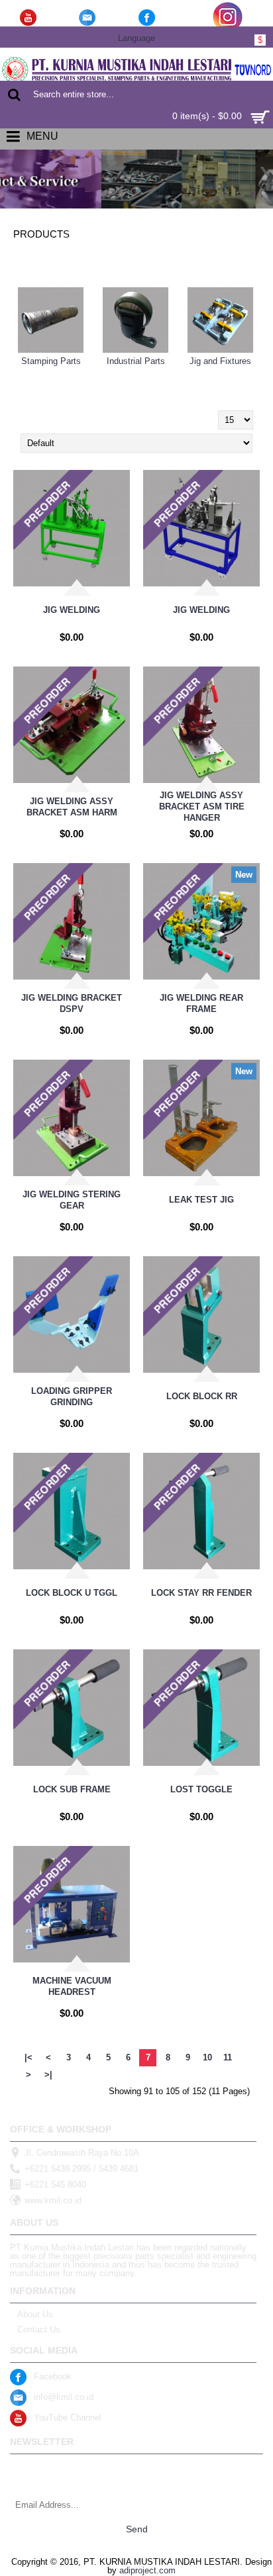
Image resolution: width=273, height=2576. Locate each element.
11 (228, 2057)
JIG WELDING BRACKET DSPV (72, 1003)
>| (48, 2075)
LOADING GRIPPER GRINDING (72, 1397)
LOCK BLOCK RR (202, 1396)
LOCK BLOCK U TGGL (72, 1593)
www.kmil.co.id (53, 2200)
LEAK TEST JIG (201, 1200)
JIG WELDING (72, 610)
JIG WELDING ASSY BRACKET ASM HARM (72, 807)
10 (207, 2057)
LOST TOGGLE (201, 1789)
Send (137, 2529)
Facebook (53, 2376)
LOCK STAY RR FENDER (201, 1593)
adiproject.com (147, 2570)
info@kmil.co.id (64, 2397)
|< (28, 2057)
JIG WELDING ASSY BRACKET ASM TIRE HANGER (202, 806)
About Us (35, 2314)
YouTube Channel (68, 2417)
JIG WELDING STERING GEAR (72, 1200)
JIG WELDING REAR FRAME (201, 1003)
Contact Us (39, 2329)
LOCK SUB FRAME (72, 1789)
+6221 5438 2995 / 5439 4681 (82, 2169)
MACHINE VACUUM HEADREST (72, 1986)
